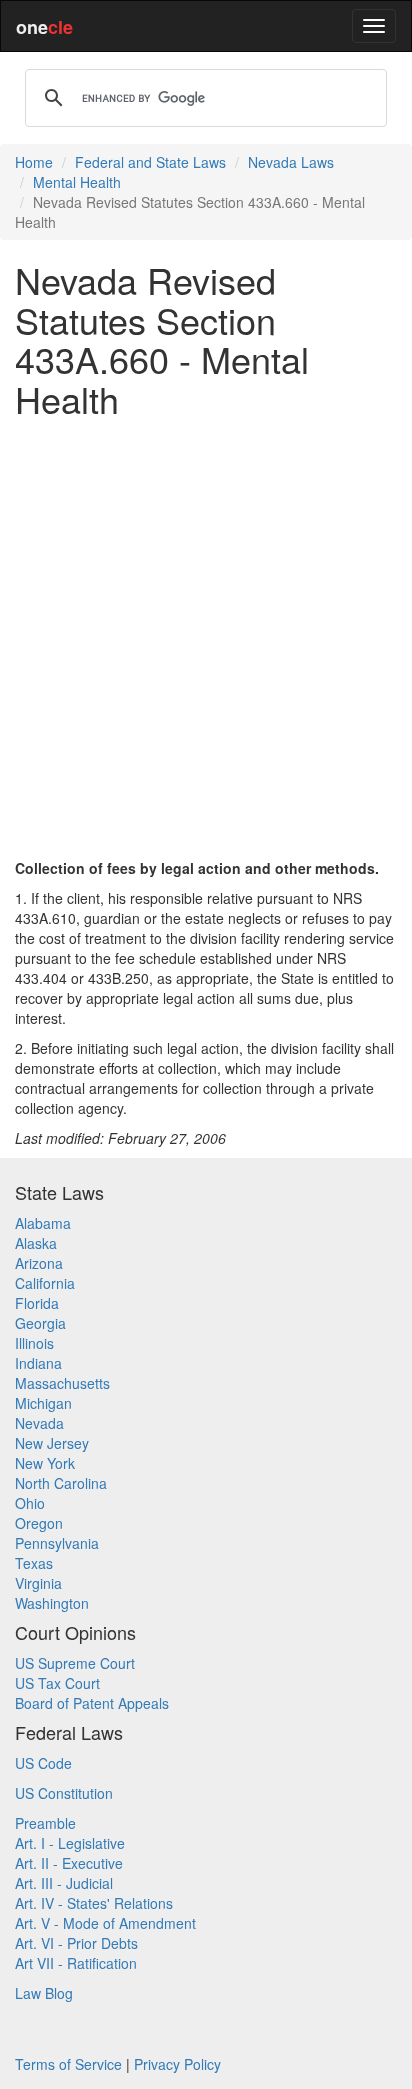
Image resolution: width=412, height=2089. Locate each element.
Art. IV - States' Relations (94, 1903)
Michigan (43, 1403)
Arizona (39, 1263)
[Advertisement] (206, 638)
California (45, 1283)
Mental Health (77, 182)
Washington (52, 1603)
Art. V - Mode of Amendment (105, 1923)
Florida (37, 1303)
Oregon (39, 1523)
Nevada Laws (291, 162)
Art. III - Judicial (64, 1883)
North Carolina (61, 1483)
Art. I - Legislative (70, 1843)
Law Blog (44, 1993)
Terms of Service (68, 2064)
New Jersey (52, 1443)
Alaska (36, 1243)
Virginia (38, 1583)
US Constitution (64, 1793)
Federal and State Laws (150, 162)
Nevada (39, 1423)
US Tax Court (57, 1683)
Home (34, 162)
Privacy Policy (177, 2064)
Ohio (30, 1503)
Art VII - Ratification (76, 1963)
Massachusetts (62, 1383)
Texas (34, 1563)
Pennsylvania (57, 1543)
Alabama (43, 1223)
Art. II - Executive (69, 1863)
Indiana (38, 1363)
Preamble (45, 1823)
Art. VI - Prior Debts (76, 1943)
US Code (43, 1763)
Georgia (40, 1323)
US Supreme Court (75, 1663)
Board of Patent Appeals (92, 1703)
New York (45, 1463)
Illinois (34, 1343)
